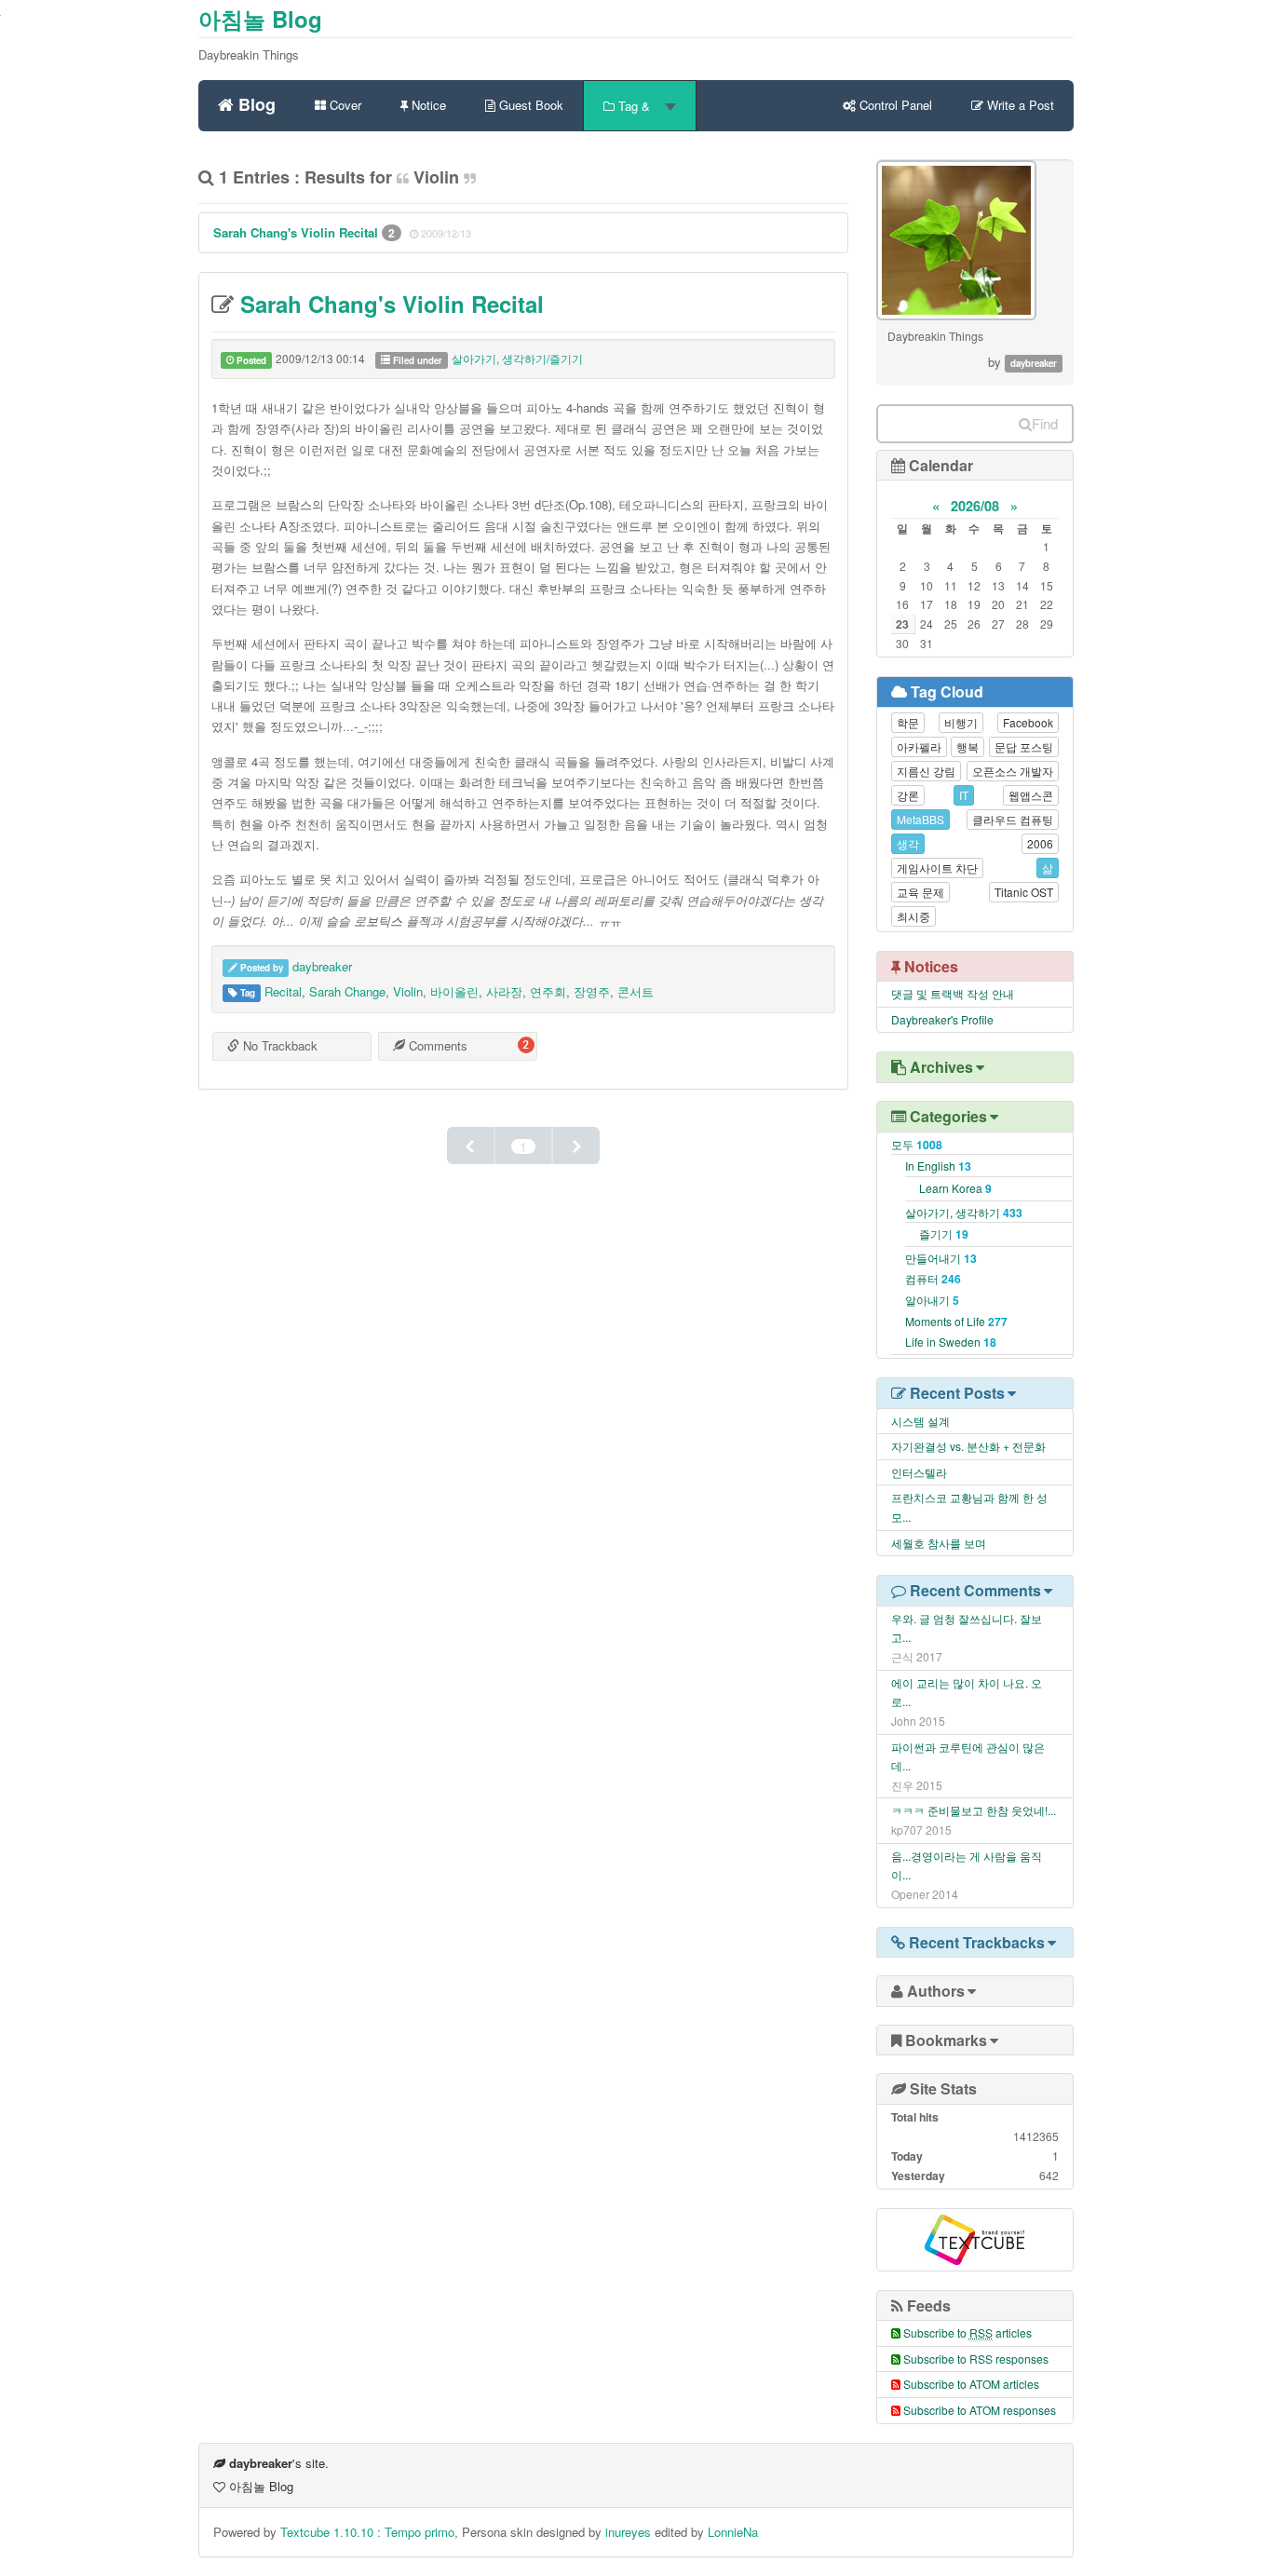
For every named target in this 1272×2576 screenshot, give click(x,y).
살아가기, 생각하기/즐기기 (517, 358)
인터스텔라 (919, 1472)
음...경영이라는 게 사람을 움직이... (967, 1865)
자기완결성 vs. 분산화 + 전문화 (968, 1446)
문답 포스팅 (1024, 746)
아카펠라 (919, 746)
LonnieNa (733, 2532)
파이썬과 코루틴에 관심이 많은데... (968, 1756)
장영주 (592, 991)
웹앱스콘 (1031, 795)
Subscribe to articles (968, 2332)
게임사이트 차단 (937, 868)
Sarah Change (347, 991)
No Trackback (278, 1045)
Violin (408, 991)
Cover (344, 105)
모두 (917, 1144)
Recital (283, 991)
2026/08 (975, 506)
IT (964, 795)
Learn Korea (955, 1188)
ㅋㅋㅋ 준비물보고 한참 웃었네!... (974, 1810)
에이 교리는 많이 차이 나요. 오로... (967, 1692)
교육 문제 (920, 892)
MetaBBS (920, 819)
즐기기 (944, 1234)
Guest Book (529, 105)
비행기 (961, 722)
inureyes (628, 2532)
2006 (1040, 843)
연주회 (548, 991)
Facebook (1028, 722)
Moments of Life (956, 1321)
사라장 (504, 991)
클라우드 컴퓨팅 (1013, 819)
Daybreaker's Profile (942, 1019)
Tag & (634, 106)
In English (938, 1166)
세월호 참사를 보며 (939, 1543)
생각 (908, 843)
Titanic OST (1024, 892)
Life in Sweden (951, 1342)
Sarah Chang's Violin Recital (298, 232)
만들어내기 (941, 1258)
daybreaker (322, 966)
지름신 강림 (926, 771)
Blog (255, 102)
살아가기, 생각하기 (964, 1212)
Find (1045, 423)
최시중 (913, 916)
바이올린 (454, 991)
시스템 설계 (920, 1421)
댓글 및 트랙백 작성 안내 (953, 993)
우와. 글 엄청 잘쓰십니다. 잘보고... (967, 1628)
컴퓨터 (933, 1278)
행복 (968, 746)
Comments (436, 1045)
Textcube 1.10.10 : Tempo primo (367, 2532)
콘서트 (636, 991)
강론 (908, 795)
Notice (427, 105)
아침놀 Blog (260, 19)
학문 (908, 722)
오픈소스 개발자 (1013, 771)
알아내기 (932, 1300)
